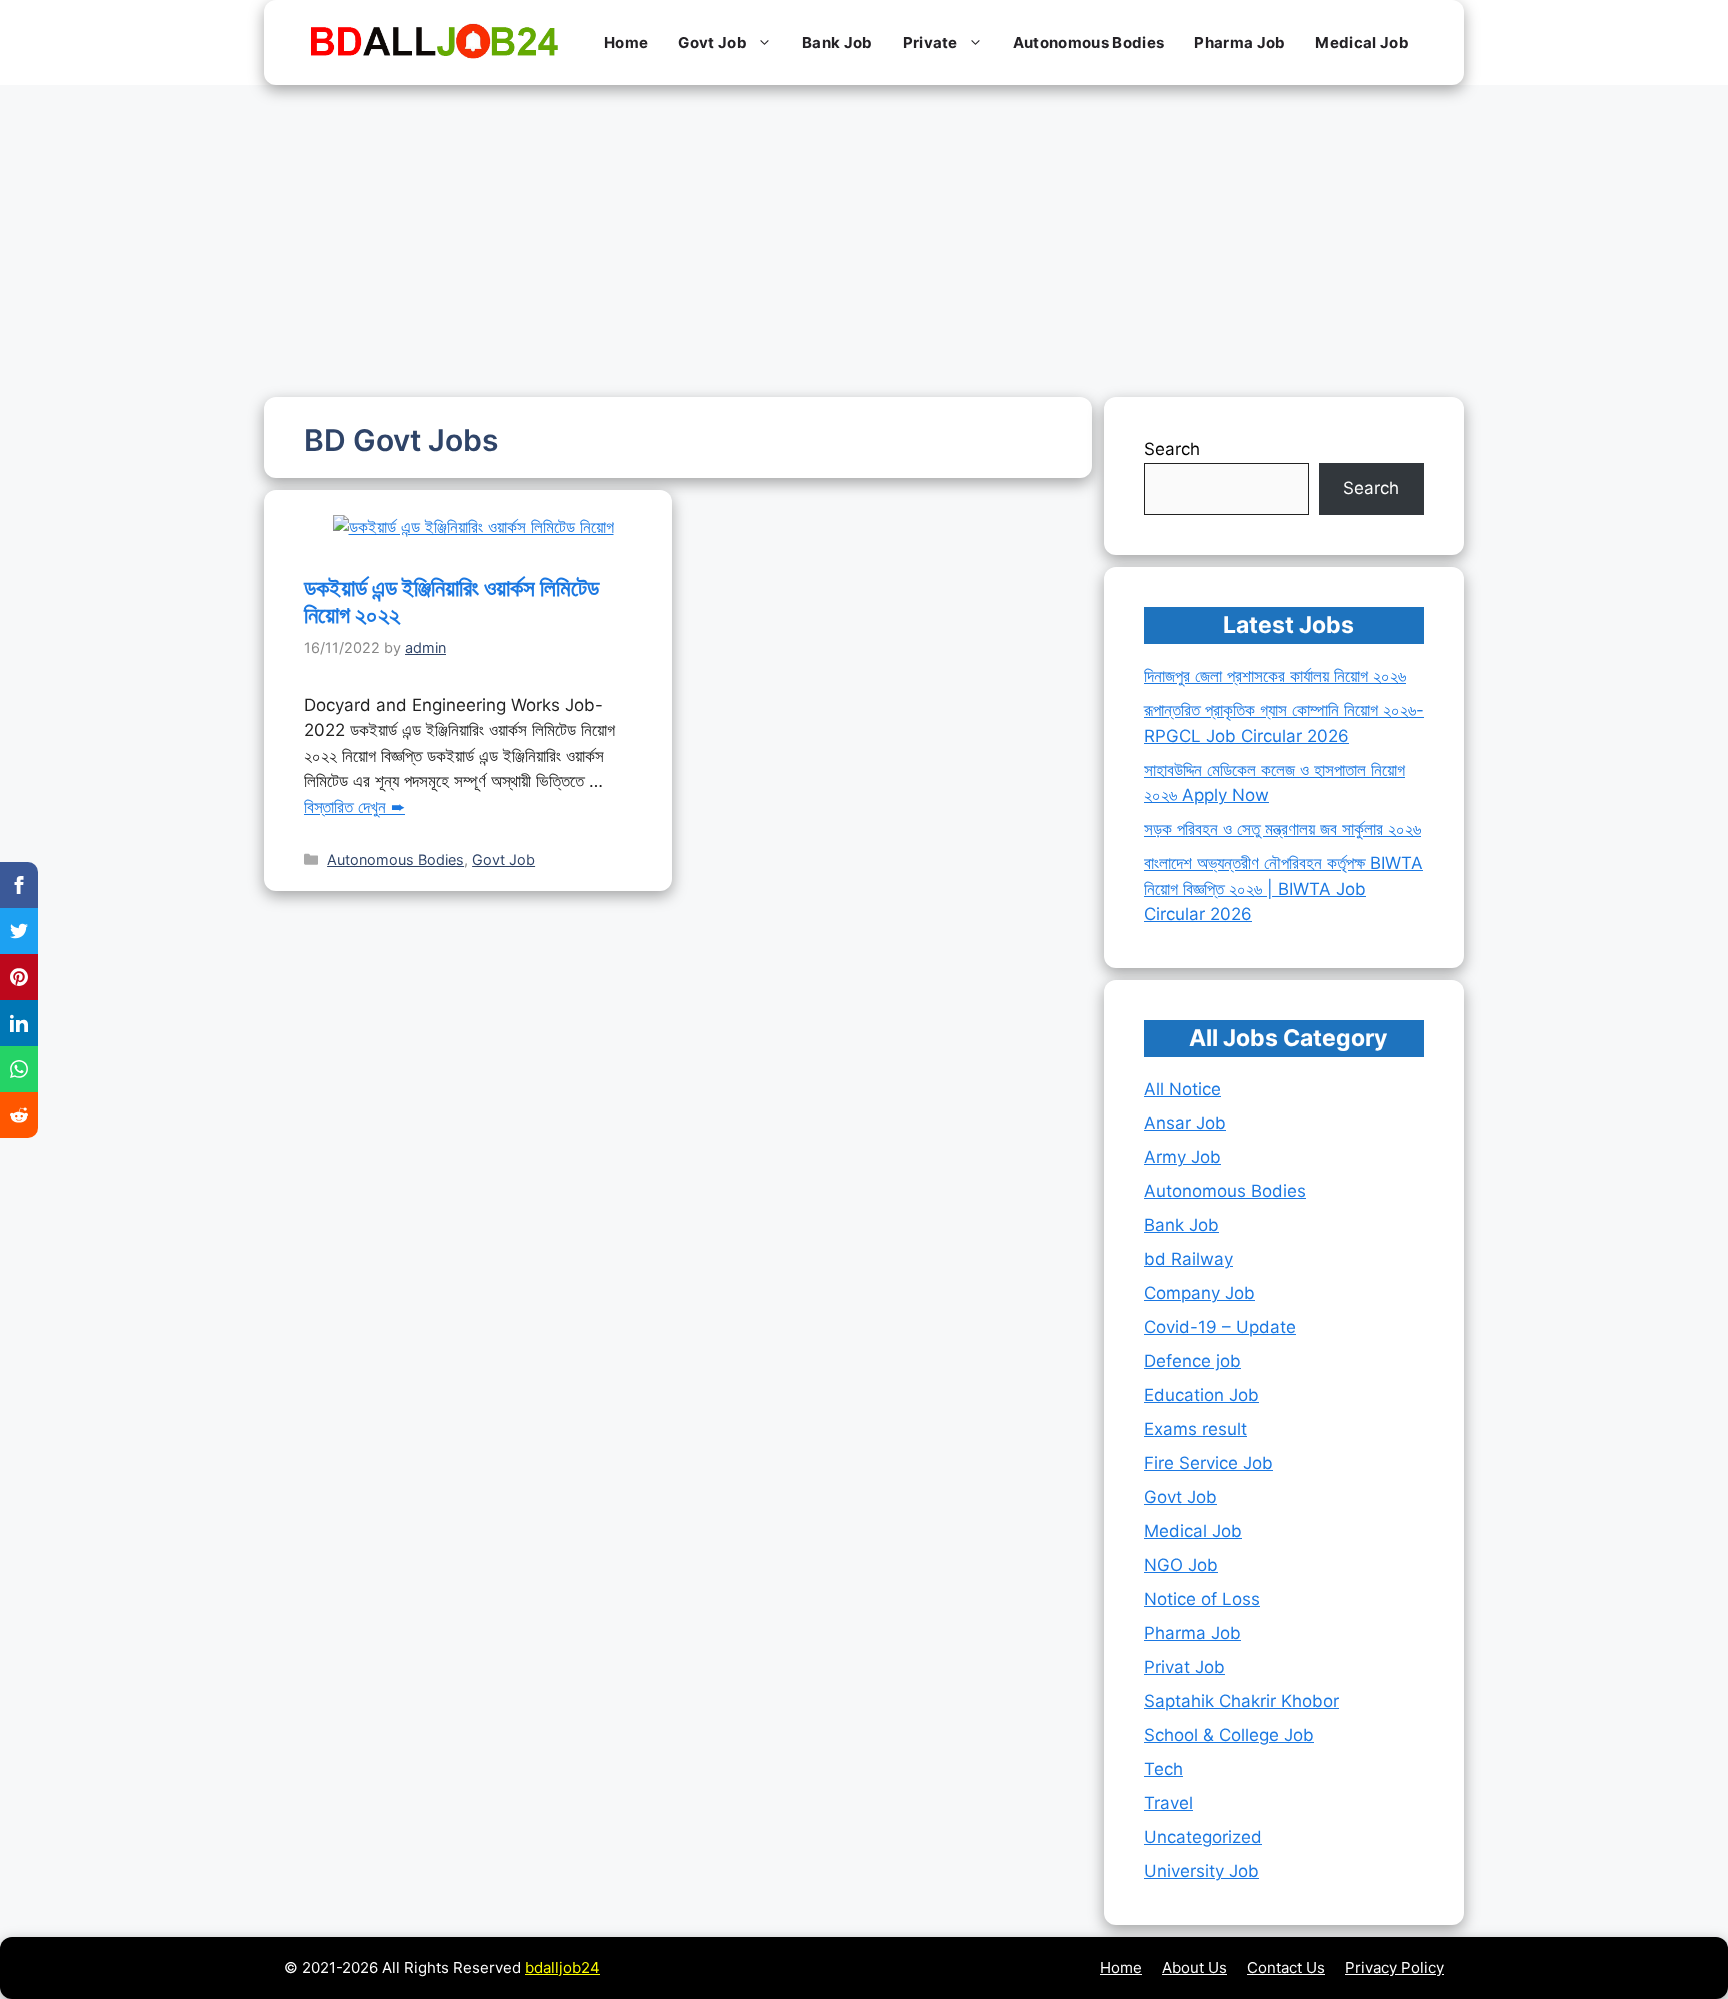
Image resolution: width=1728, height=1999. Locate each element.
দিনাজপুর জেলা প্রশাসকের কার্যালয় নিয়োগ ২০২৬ (1275, 676)
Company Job (1199, 1293)
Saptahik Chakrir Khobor (1241, 1701)
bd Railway (1188, 1259)
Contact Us (1286, 1967)
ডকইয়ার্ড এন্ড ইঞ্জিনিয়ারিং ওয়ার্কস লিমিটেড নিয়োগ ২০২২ (451, 602)
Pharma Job (1239, 42)
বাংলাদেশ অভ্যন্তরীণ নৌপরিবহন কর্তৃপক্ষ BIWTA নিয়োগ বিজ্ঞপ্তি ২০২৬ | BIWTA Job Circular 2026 (1283, 888)
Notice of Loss (1202, 1599)
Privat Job (1184, 1667)
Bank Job (837, 42)
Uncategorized (1203, 1837)
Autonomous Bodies (1088, 42)
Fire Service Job (1208, 1463)
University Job (1201, 1871)
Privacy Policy (1394, 1967)
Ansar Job (1185, 1123)
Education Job (1201, 1395)
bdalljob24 (562, 1967)
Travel (1168, 1803)
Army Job (1182, 1157)
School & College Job (1229, 1735)
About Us (1194, 1967)
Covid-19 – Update (1220, 1327)
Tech (1163, 1769)
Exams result (1195, 1429)
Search (1172, 449)
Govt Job (712, 42)
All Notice (1182, 1089)
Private (930, 42)
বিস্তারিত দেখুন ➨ (354, 807)
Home (626, 42)
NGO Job (1181, 1565)
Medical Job (1362, 42)
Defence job (1192, 1361)
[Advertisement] (864, 235)
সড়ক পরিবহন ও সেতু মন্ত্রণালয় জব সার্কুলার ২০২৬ (1282, 829)
